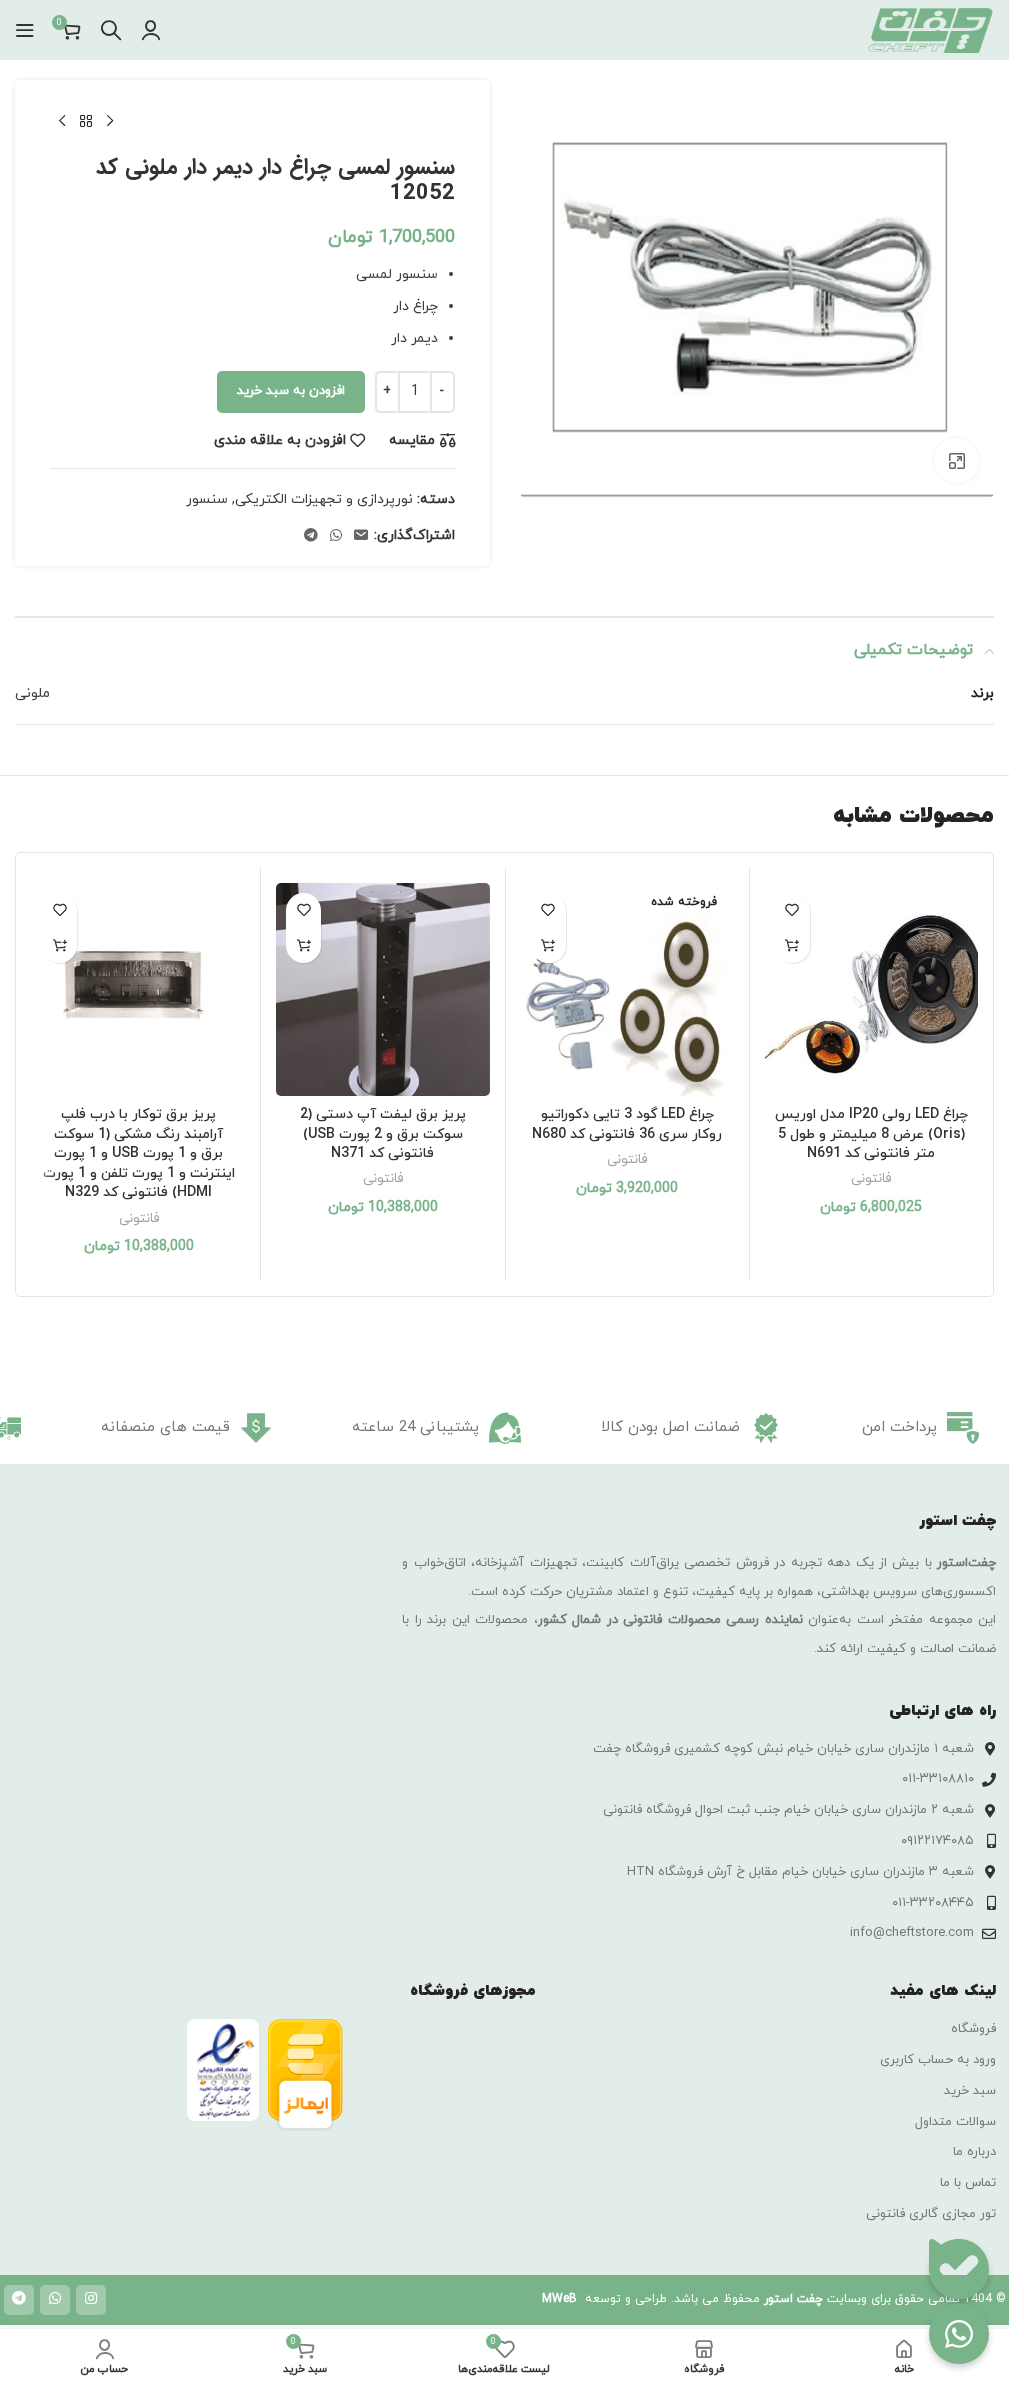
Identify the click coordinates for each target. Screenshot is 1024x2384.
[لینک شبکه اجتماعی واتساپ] (336, 536)
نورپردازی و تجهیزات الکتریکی (324, 499)
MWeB (559, 2299)
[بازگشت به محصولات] (86, 122)
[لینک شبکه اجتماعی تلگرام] (311, 536)
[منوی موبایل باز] (25, 30)
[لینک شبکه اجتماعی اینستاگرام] (91, 2300)
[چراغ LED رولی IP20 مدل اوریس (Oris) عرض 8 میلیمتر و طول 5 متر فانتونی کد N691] (871, 989)
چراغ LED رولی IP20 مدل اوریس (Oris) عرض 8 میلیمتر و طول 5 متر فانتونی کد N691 (871, 1134)
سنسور (207, 499)
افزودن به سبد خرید (291, 391)
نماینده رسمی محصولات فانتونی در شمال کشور (670, 1620)
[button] (792, 945)
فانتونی (871, 1178)
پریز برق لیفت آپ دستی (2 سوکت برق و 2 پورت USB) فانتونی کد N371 (383, 1134)
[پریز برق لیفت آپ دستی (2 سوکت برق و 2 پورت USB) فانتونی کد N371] (382, 989)
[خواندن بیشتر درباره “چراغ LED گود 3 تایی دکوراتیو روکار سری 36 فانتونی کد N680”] (548, 945)
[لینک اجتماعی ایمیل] (361, 536)
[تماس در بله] (959, 2269)
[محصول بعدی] (62, 122)
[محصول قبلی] (110, 122)
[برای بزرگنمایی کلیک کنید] (956, 460)
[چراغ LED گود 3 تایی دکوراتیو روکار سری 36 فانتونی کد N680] (627, 989)
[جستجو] (111, 30)
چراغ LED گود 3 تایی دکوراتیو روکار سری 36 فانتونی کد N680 (627, 1124)
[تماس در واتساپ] (959, 2334)
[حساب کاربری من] (151, 30)
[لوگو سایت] (930, 28)
